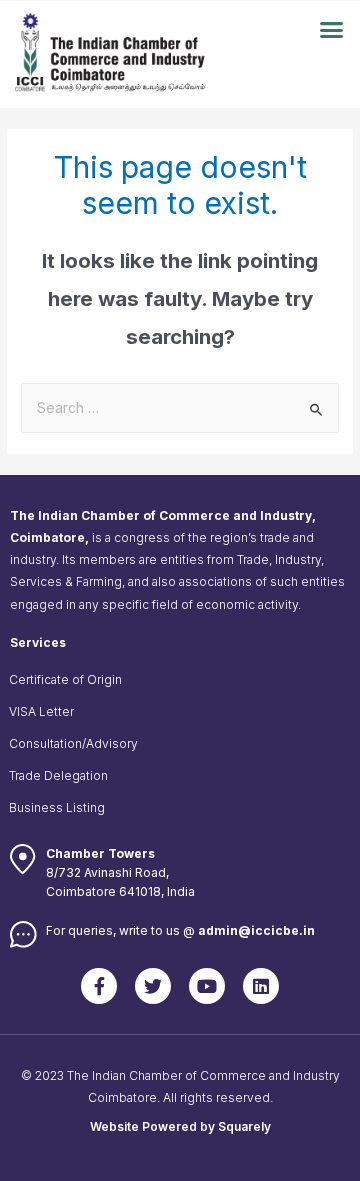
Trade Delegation (58, 775)
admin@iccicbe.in (256, 930)
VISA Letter (41, 711)
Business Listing (57, 807)
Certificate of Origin (65, 679)
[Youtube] (207, 986)
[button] (332, 30)
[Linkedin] (261, 986)
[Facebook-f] (99, 986)
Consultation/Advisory (73, 743)
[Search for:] (180, 408)
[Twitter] (153, 986)
